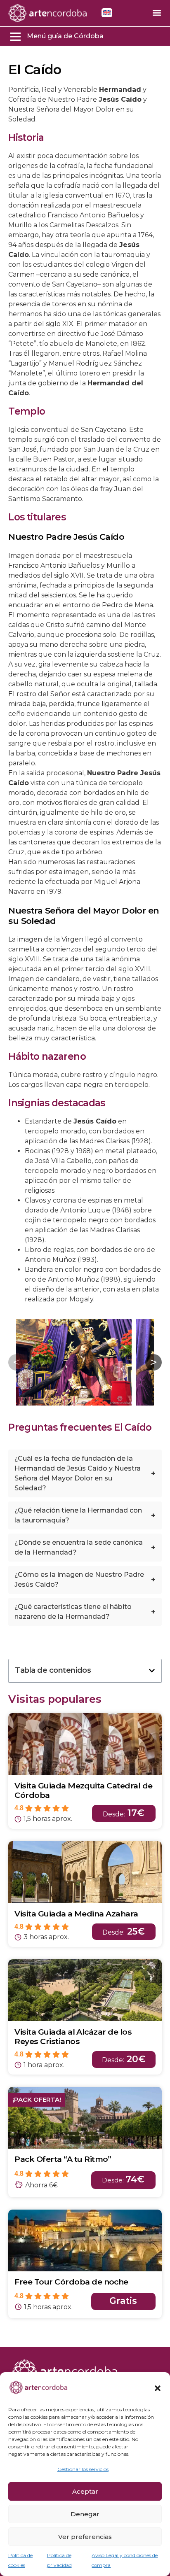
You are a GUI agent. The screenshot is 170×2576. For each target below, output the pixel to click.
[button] (158, 2388)
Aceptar (85, 2491)
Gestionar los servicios (83, 2469)
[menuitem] (107, 13)
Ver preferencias (85, 2537)
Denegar (85, 2514)
